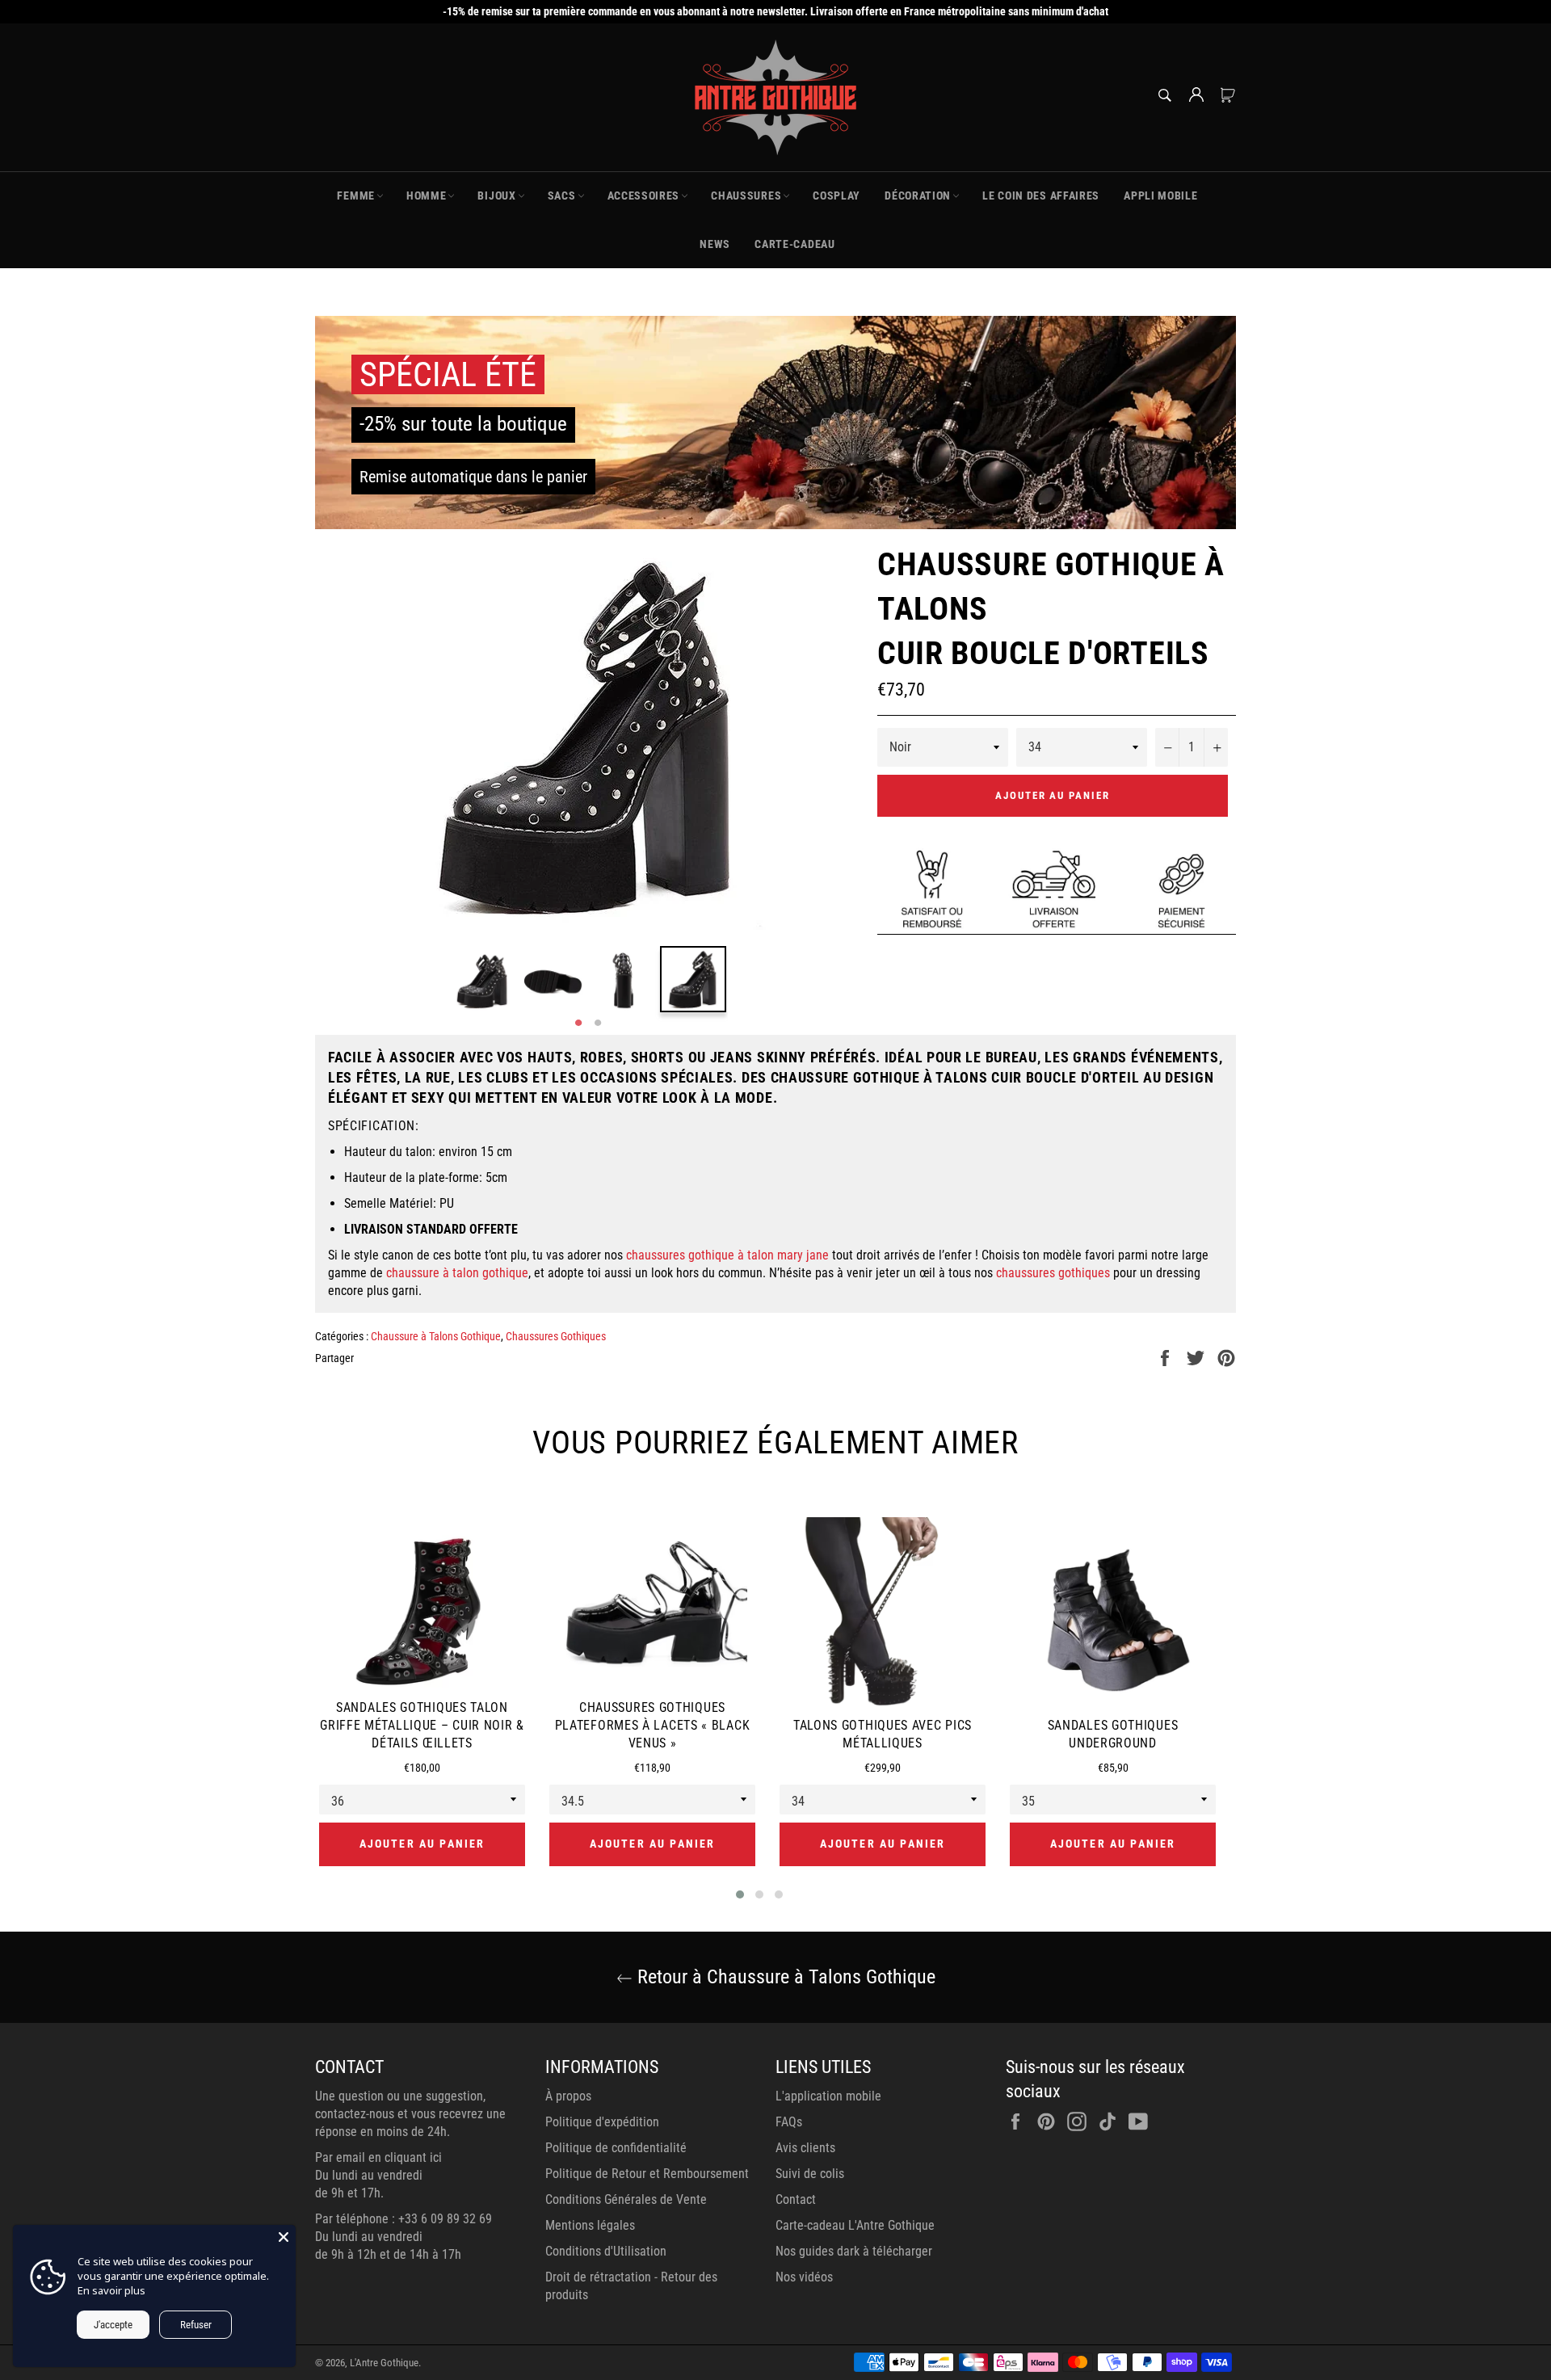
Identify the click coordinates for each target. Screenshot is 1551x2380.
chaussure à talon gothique (457, 1273)
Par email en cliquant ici (378, 2157)
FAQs (789, 2122)
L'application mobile (828, 2096)
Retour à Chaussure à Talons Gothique (784, 1977)
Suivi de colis (810, 2174)
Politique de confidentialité (616, 2148)
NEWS (715, 244)
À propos (568, 2096)
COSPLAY (836, 196)
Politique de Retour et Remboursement (647, 2174)
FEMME (356, 196)
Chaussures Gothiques (556, 1336)
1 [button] (578, 1024)
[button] (740, 1894)
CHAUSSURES (746, 196)
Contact (796, 2199)
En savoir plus (111, 2290)
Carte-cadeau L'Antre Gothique (855, 2225)
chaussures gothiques (1053, 1273)
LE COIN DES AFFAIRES (1041, 196)
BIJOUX (496, 196)
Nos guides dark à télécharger (854, 2251)
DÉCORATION (918, 196)
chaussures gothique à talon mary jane (727, 1255)
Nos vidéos (804, 2277)
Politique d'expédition (602, 2122)
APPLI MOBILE (1160, 196)
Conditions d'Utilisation (606, 2251)
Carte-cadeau (794, 244)
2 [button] (598, 1024)
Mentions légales (590, 2225)
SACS (562, 196)
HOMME (427, 196)
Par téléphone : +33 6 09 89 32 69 (404, 2219)
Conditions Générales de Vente (626, 2199)
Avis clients (805, 2148)
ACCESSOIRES (644, 196)
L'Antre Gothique (384, 2363)
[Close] (284, 2237)
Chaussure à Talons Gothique (436, 1336)
